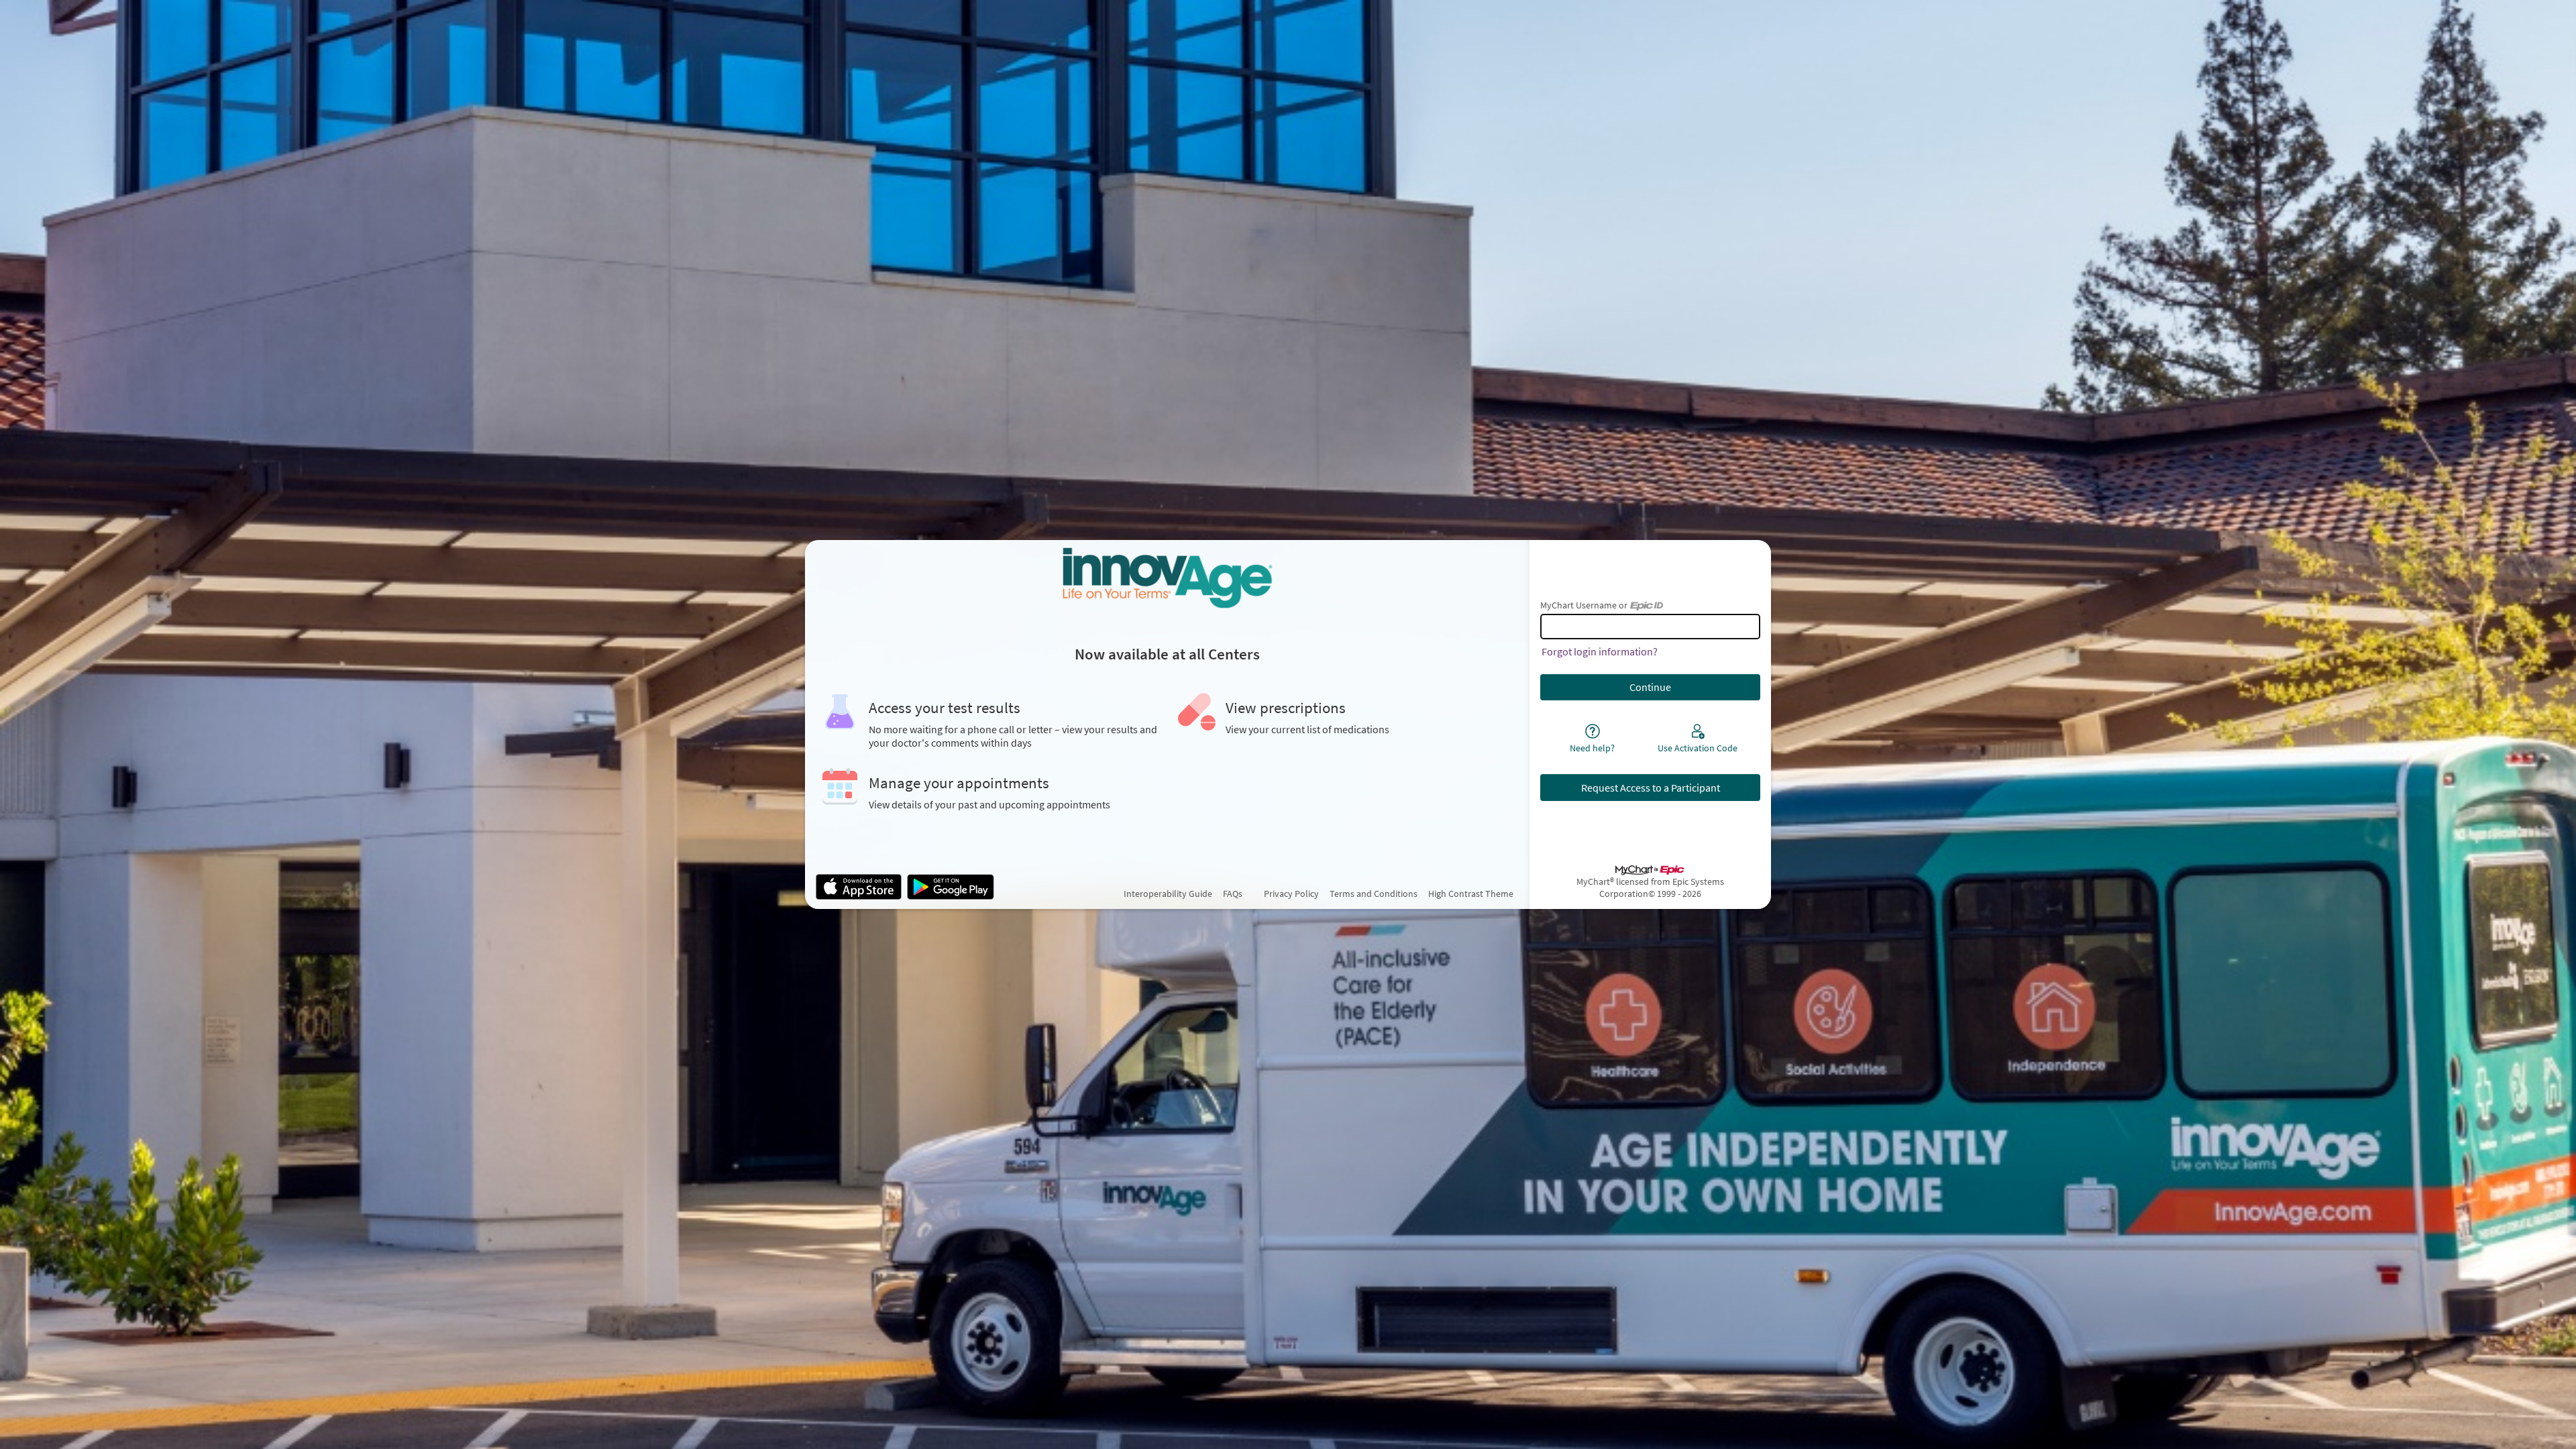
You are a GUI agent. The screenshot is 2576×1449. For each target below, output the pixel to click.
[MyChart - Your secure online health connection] (1167, 578)
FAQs (1233, 894)
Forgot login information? (1600, 651)
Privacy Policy (1291, 894)
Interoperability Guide (1168, 894)
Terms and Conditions (1374, 894)
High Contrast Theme (1471, 894)
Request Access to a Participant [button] (1651, 788)
